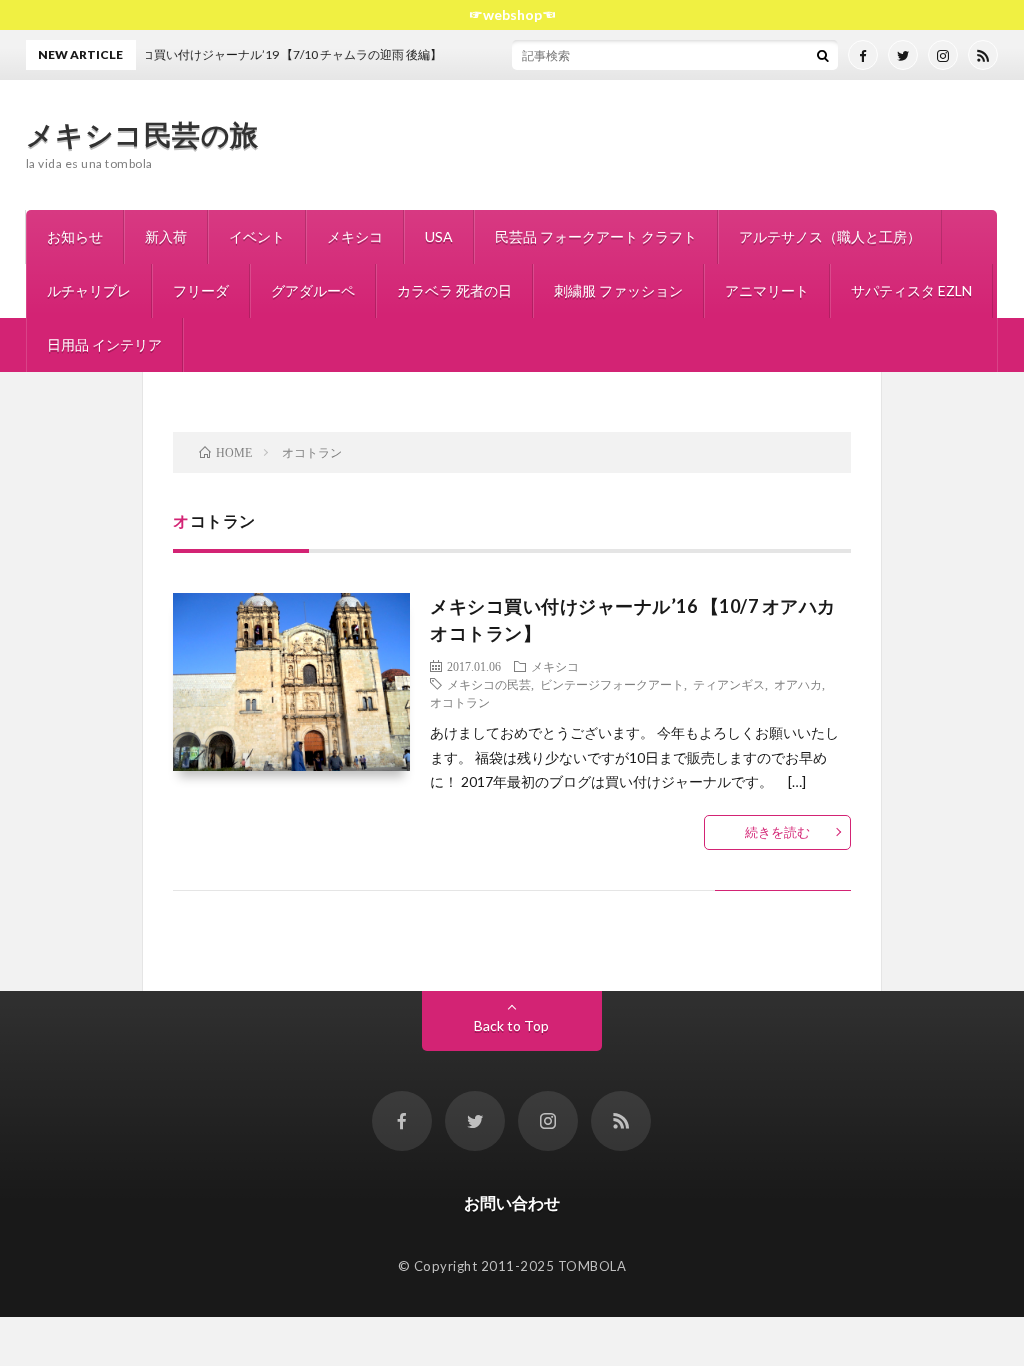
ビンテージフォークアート (612, 684)
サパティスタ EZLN (911, 290)
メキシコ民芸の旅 (142, 134)
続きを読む (777, 832)
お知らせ (75, 236)
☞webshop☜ (512, 14)
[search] (823, 55)
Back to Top (511, 1025)
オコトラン (460, 702)
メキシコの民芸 (489, 684)
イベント (257, 236)
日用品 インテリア (104, 344)
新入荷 (166, 236)
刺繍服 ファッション (618, 290)
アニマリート (767, 290)
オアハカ (798, 684)
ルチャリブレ (89, 290)
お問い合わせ (512, 1202)
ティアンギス (729, 684)
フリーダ (201, 290)
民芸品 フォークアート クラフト (596, 236)
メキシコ (355, 236)
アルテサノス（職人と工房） (830, 236)
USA (439, 236)
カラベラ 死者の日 (454, 290)
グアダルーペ (313, 290)
